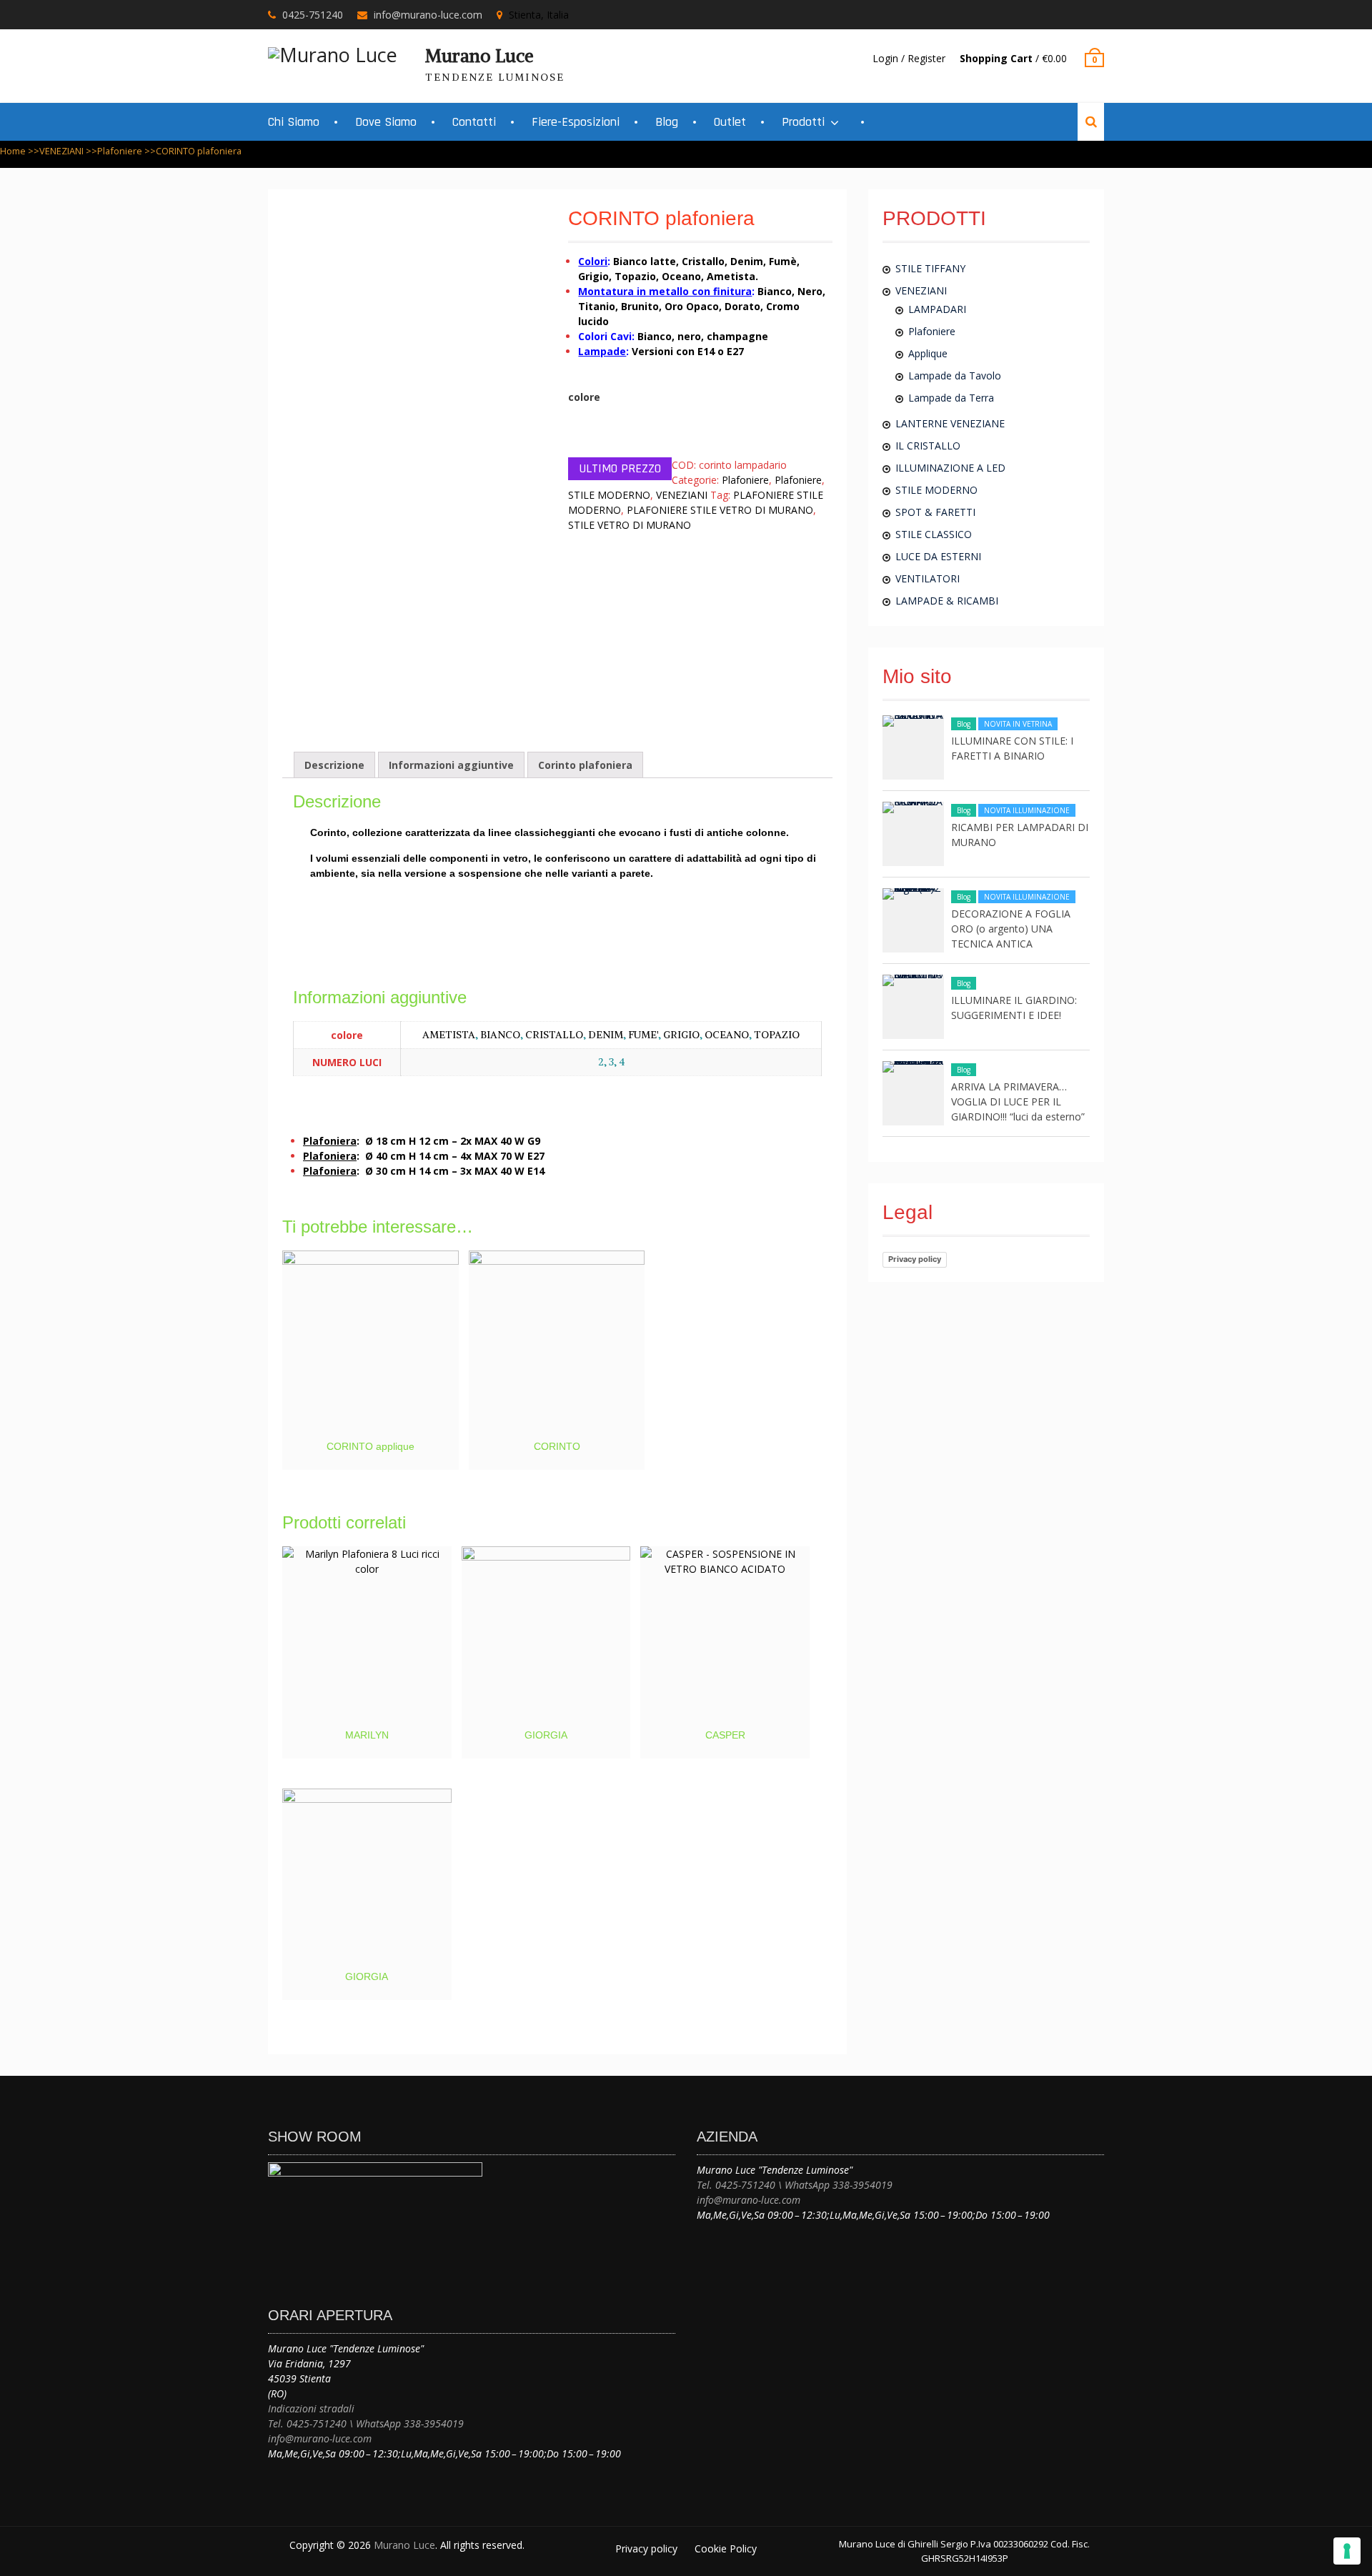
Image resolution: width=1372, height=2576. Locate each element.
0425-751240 (313, 15)
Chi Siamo (294, 122)
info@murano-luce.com (428, 15)
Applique (928, 353)
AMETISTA (449, 1035)
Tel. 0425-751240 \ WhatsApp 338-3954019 (366, 2423)
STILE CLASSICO (934, 534)
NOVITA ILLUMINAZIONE (1027, 810)
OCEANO (727, 1035)
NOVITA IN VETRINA (1018, 724)
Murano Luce (479, 56)
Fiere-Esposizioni (576, 122)
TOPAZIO (777, 1035)
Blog (667, 122)
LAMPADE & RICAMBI (947, 601)
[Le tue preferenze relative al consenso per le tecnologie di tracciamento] (1347, 2551)
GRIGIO (681, 1035)
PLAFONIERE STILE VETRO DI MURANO (720, 510)
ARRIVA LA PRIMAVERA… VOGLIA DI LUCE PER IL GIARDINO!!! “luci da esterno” (1018, 1101)
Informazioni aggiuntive (451, 765)
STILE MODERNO (609, 495)
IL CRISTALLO (928, 446)
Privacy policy (915, 1259)
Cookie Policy (726, 2548)
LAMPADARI (937, 309)
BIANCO (500, 1035)
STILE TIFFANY (930, 268)
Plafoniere (120, 151)
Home (13, 151)
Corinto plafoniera (585, 765)
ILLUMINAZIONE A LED (950, 468)
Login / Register (909, 58)
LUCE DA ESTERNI (938, 556)
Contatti (474, 122)
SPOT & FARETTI (935, 512)
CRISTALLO (554, 1035)
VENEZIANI (61, 151)
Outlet (730, 122)
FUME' (643, 1035)
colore (584, 397)
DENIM (606, 1035)
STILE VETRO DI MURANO (630, 525)
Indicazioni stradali (311, 2408)
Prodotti (803, 122)
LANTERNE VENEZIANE (950, 423)
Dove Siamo (386, 122)
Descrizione (334, 765)
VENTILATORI (928, 578)
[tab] (334, 765)
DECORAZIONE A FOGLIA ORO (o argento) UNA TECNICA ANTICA (1011, 929)
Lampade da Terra (951, 398)
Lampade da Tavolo (955, 376)
